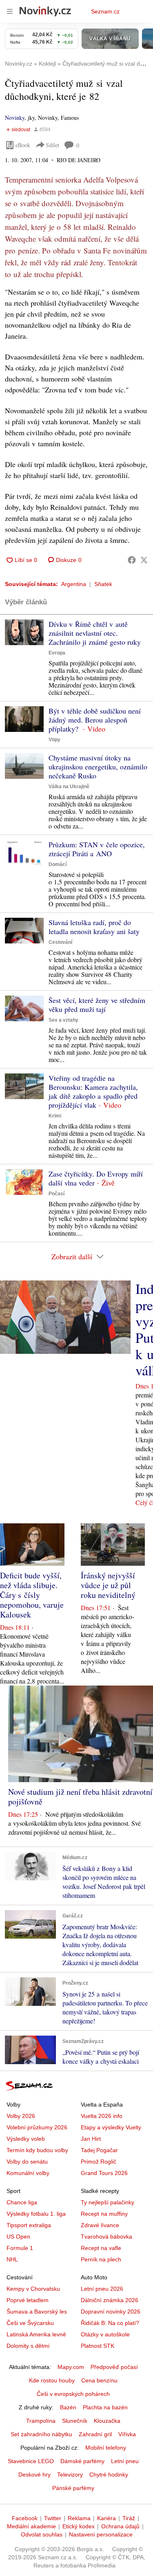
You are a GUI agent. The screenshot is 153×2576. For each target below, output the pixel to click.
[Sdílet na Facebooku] (132, 560)
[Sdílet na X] (144, 560)
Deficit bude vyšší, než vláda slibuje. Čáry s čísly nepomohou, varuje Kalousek (32, 1595)
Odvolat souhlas (42, 2534)
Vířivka (127, 2434)
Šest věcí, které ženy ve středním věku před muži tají (97, 1005)
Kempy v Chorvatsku (33, 2289)
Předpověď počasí (114, 2367)
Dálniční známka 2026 (110, 2300)
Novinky (15, 118)
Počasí (57, 1194)
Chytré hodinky (109, 2475)
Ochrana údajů (120, 2526)
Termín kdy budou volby (37, 2150)
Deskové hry (34, 2475)
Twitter (53, 2518)
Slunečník (75, 2421)
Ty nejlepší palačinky (108, 2202)
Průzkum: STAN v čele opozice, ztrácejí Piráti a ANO (97, 849)
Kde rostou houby (52, 2380)
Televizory (70, 2475)
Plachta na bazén (105, 2407)
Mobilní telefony (106, 2448)
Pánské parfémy (73, 2488)
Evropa (57, 653)
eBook (23, 145)
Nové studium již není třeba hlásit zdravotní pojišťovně (80, 1797)
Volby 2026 (21, 2116)
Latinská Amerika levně (36, 2334)
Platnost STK (98, 2346)
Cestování (60, 942)
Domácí (58, 864)
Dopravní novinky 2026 (111, 2312)
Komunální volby (28, 2173)
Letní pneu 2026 (102, 2289)
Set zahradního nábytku (41, 2434)
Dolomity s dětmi (28, 2346)
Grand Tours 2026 (104, 2173)
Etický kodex (79, 2526)
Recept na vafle (101, 2248)
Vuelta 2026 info (102, 2116)
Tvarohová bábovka (106, 2237)
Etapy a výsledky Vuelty (111, 2127)
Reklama (79, 2518)
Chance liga (22, 2202)
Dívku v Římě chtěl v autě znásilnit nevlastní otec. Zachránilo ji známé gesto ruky (95, 633)
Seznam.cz (105, 11)
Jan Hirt (91, 2139)
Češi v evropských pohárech (73, 2394)
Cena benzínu (99, 2380)
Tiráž (129, 2518)
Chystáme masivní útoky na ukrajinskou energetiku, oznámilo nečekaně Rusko (98, 767)
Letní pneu (125, 2461)
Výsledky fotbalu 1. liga (36, 2214)
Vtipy (54, 740)
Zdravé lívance (100, 2225)
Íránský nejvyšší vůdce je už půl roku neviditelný (108, 1585)
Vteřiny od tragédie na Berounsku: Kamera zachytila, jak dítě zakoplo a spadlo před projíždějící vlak (93, 1091)
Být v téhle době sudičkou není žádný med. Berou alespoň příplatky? (95, 720)
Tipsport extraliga (29, 2225)
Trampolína (41, 2421)
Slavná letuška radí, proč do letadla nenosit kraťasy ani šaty (94, 927)
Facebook (25, 2518)
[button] (24, 632)
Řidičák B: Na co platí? (110, 2323)
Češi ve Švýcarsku (30, 2323)
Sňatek (103, 584)
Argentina (74, 584)
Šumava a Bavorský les (37, 2312)
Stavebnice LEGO (31, 2461)
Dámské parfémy (82, 2461)
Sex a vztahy (63, 1020)
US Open (18, 2237)
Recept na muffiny (104, 2214)
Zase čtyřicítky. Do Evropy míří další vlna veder (96, 1178)
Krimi (55, 1116)
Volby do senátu (27, 2162)
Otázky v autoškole (105, 2334)
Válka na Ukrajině (69, 787)
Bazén (68, 2407)
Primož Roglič (99, 2162)
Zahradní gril (95, 2434)
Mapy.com (71, 2367)
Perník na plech (101, 2259)
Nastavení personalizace (101, 2534)
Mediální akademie (31, 2526)
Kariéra (106, 2518)
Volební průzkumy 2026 (37, 2127)
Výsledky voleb (26, 2139)
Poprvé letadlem (28, 2300)
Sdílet (52, 145)
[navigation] (10, 11)
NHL (12, 2259)
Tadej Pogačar (99, 2150)
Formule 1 (20, 2248)
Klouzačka (107, 2421)
